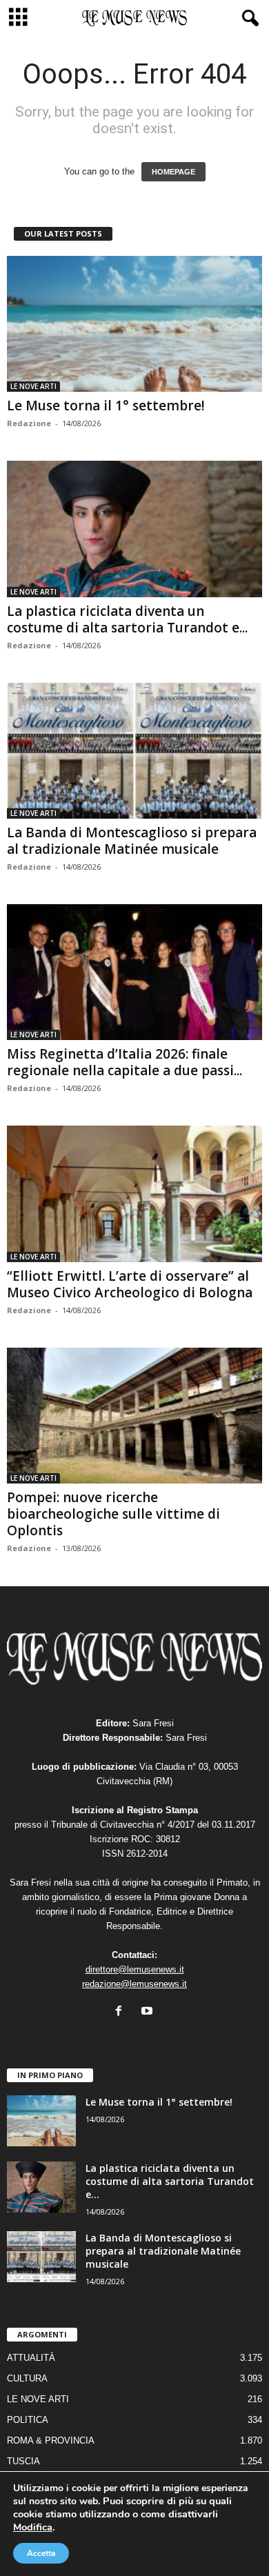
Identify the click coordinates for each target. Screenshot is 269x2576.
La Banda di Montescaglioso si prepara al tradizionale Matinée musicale (132, 841)
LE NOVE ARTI (33, 386)
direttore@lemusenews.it (135, 1969)
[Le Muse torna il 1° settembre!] (134, 324)
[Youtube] (149, 2012)
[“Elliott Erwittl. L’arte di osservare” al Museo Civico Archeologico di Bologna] (134, 1194)
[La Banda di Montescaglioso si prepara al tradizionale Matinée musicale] (134, 751)
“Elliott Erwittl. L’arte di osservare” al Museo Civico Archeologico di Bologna (130, 1284)
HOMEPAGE (173, 172)
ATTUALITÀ (31, 2358)
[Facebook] (122, 2012)
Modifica (33, 2527)
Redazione (29, 423)
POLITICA (28, 2420)
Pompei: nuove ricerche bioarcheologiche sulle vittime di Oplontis (113, 1514)
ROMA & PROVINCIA (51, 2440)
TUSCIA (23, 2461)
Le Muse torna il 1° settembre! (106, 406)
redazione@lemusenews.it (134, 1984)
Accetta (41, 2553)
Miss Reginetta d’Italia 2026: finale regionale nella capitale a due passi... (124, 1062)
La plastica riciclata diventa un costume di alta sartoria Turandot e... (127, 619)
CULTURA (27, 2378)
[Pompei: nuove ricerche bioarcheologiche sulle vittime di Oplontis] (134, 1416)
